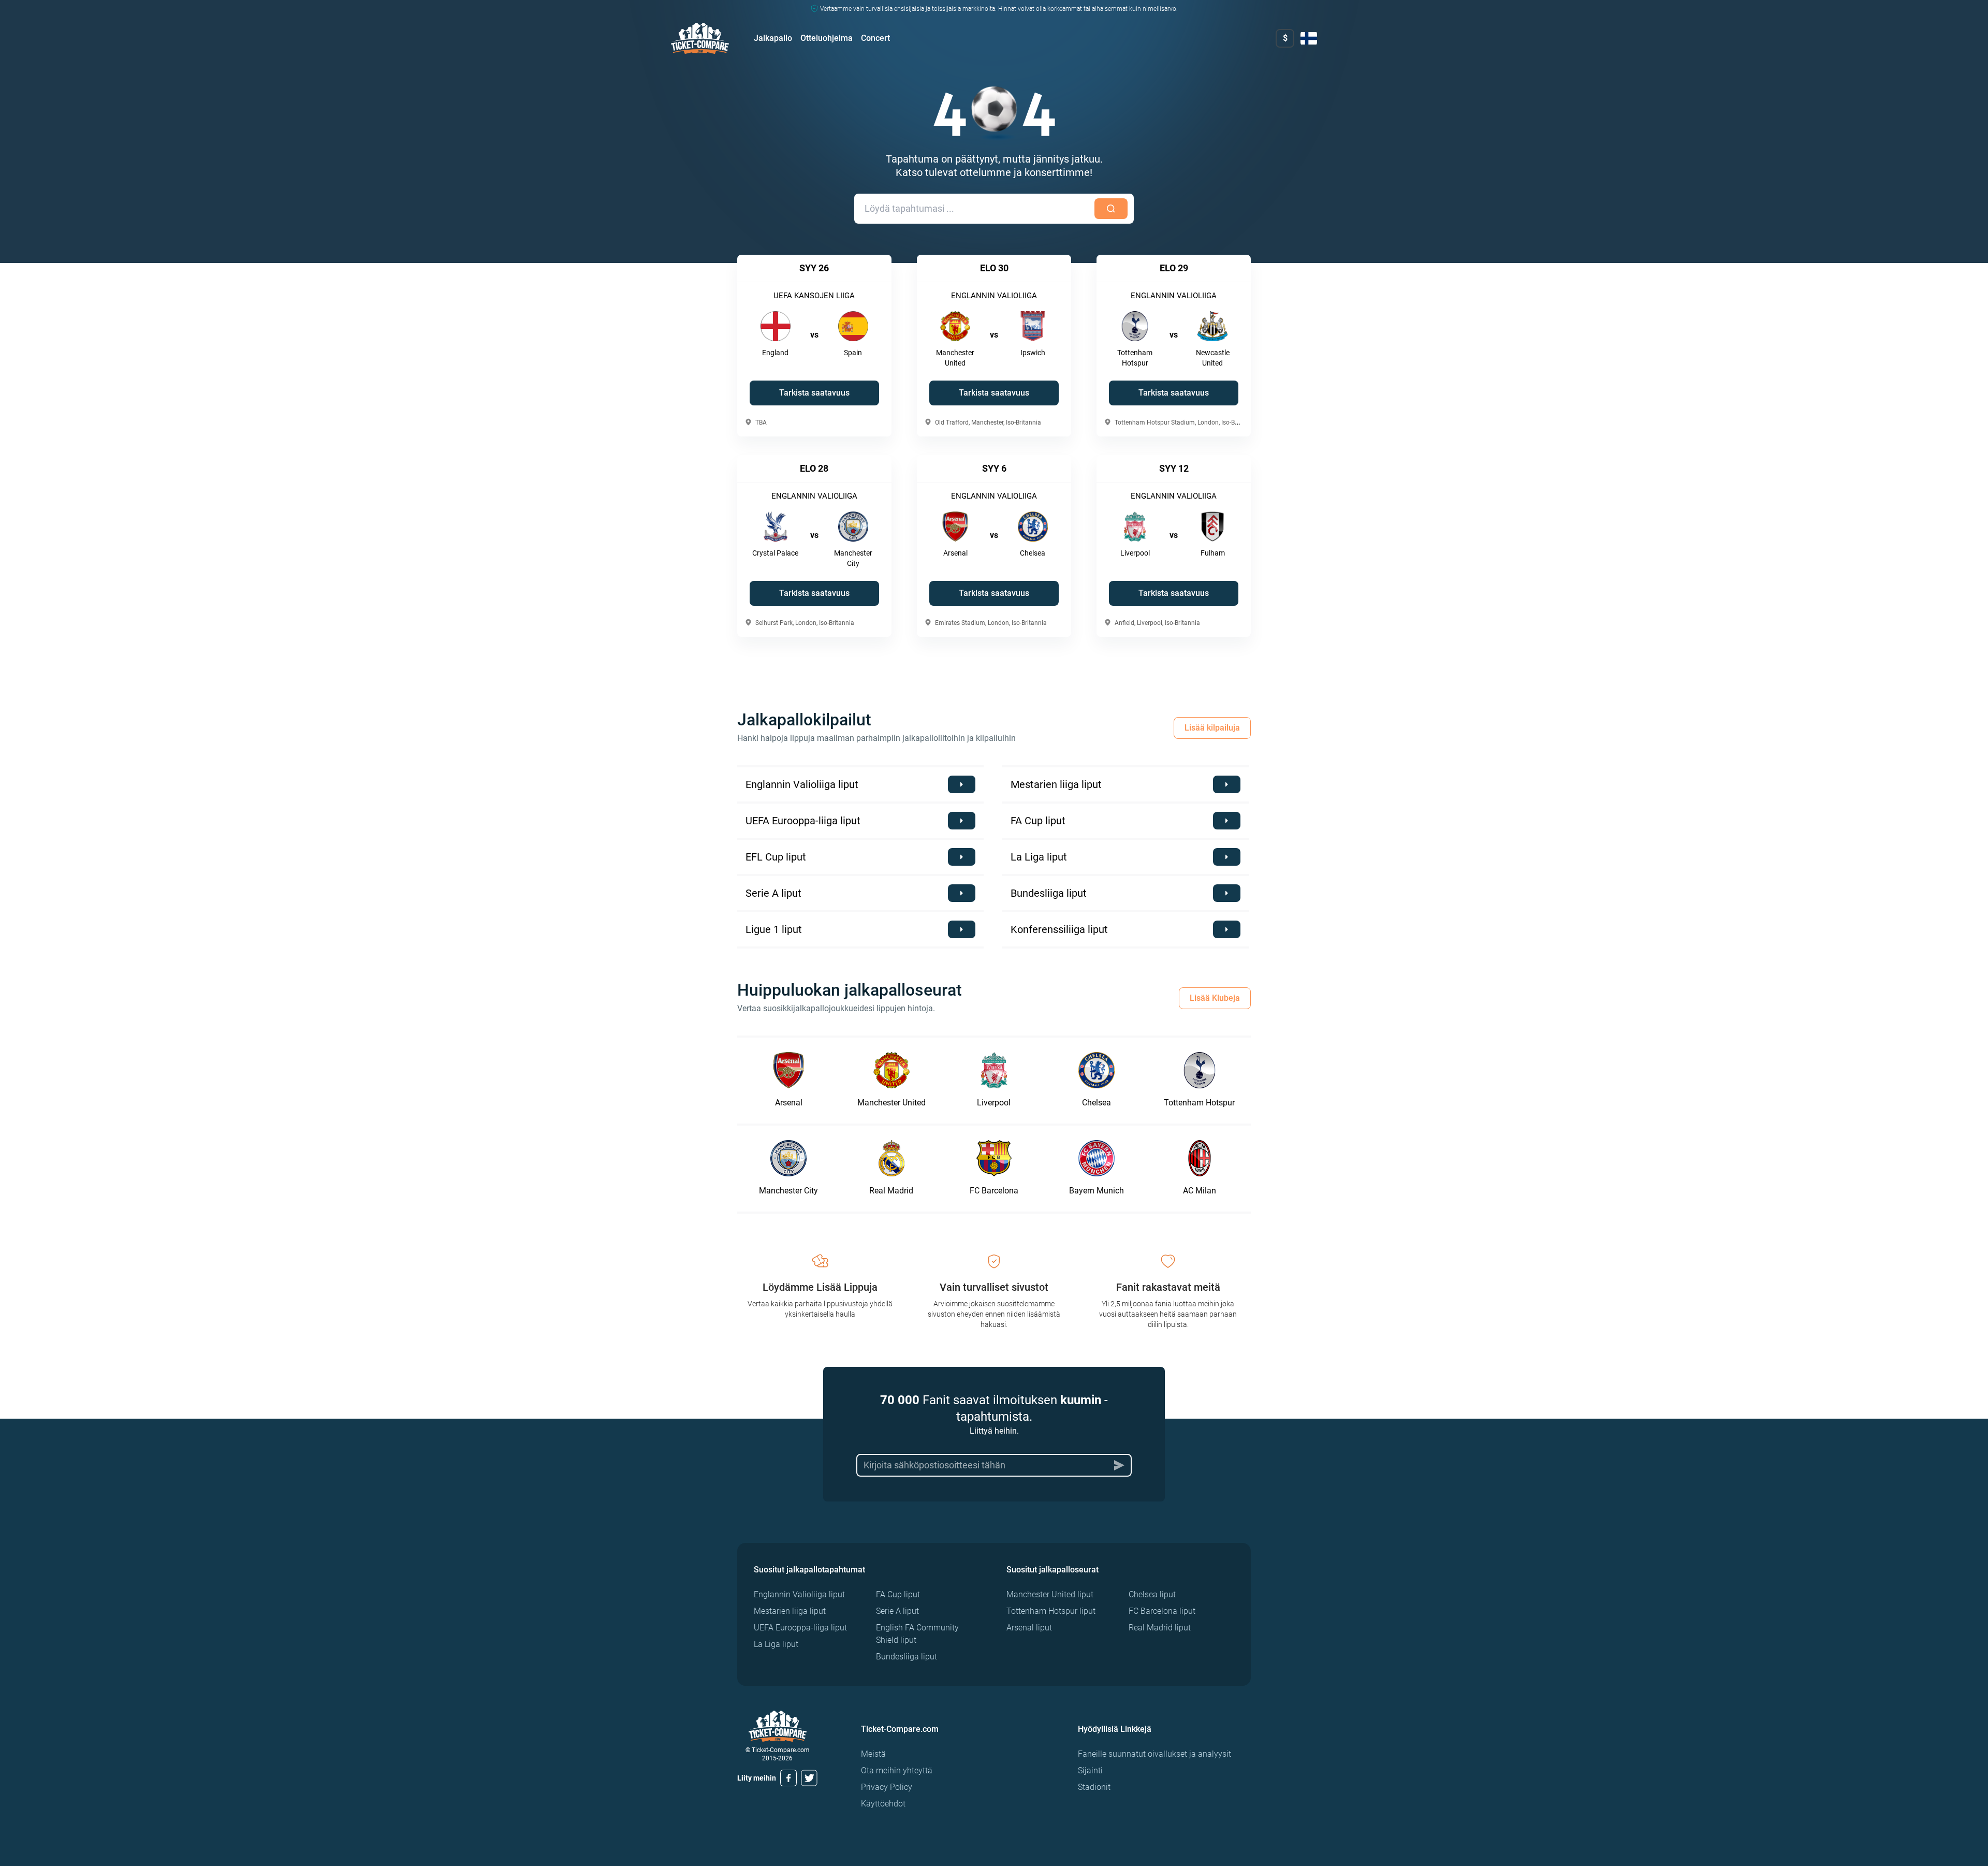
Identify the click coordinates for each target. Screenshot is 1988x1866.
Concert (875, 38)
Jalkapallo (773, 38)
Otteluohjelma (827, 38)
